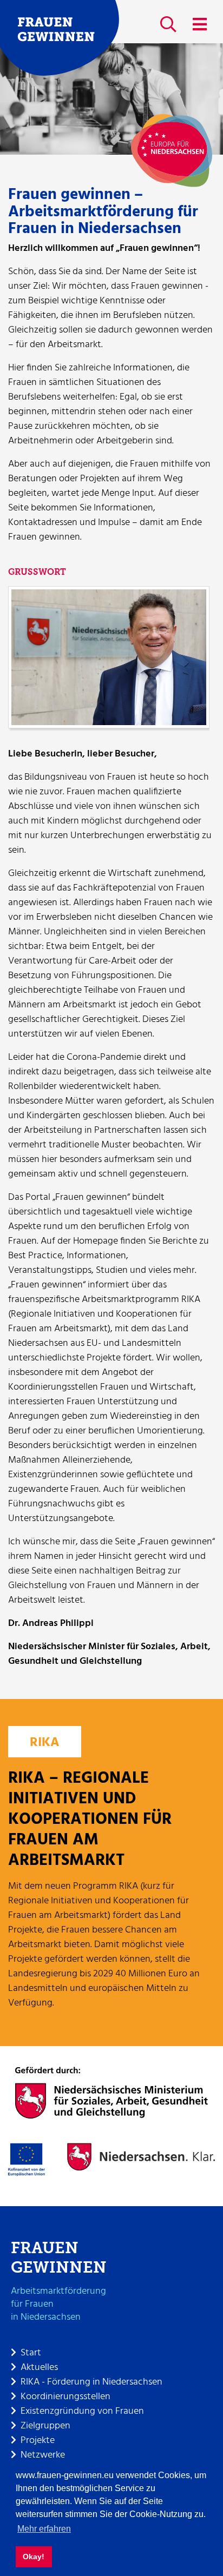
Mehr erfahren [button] (44, 2529)
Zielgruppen (45, 2426)
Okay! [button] (34, 2557)
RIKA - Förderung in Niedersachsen (91, 2382)
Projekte (38, 2441)
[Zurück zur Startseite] (60, 38)
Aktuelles (39, 2368)
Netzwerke (43, 2455)
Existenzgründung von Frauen (82, 2411)
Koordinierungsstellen (65, 2397)
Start (31, 2353)
